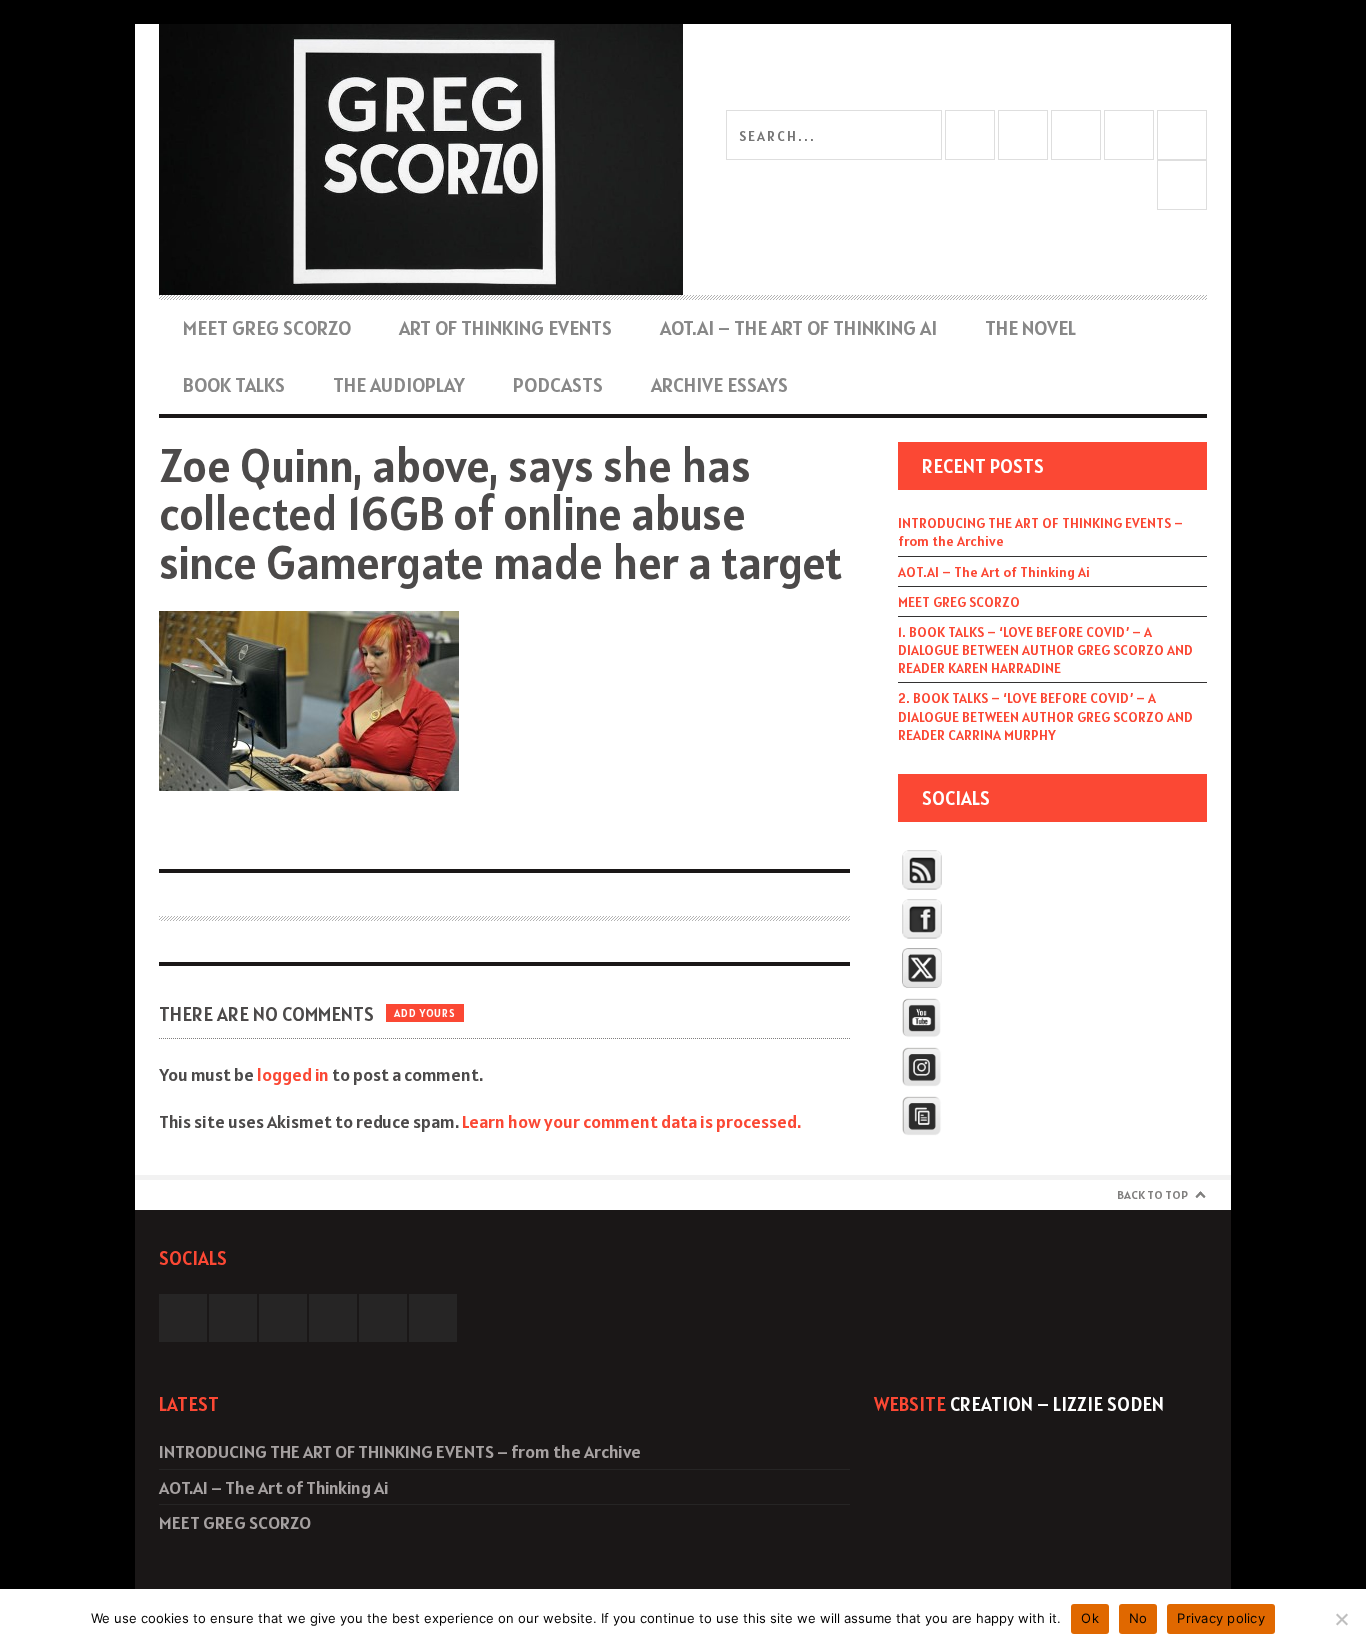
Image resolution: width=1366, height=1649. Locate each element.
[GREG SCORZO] (421, 159)
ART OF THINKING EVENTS (505, 328)
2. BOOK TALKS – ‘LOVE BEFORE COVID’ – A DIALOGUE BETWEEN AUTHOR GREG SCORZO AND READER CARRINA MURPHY (1045, 716)
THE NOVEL (1030, 328)
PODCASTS (558, 385)
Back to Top (1152, 1194)
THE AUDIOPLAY (399, 385)
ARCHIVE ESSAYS (719, 385)
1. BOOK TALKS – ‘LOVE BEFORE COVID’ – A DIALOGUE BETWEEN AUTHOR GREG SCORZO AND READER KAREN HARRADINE (1045, 650)
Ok (1090, 1618)
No (1138, 1618)
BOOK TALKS (234, 385)
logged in (293, 1074)
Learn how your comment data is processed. (631, 1121)
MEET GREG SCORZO (267, 328)
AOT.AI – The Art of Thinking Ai (798, 328)
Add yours (424, 1013)
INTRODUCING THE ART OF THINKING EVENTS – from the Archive (1040, 532)
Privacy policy (1221, 1618)
